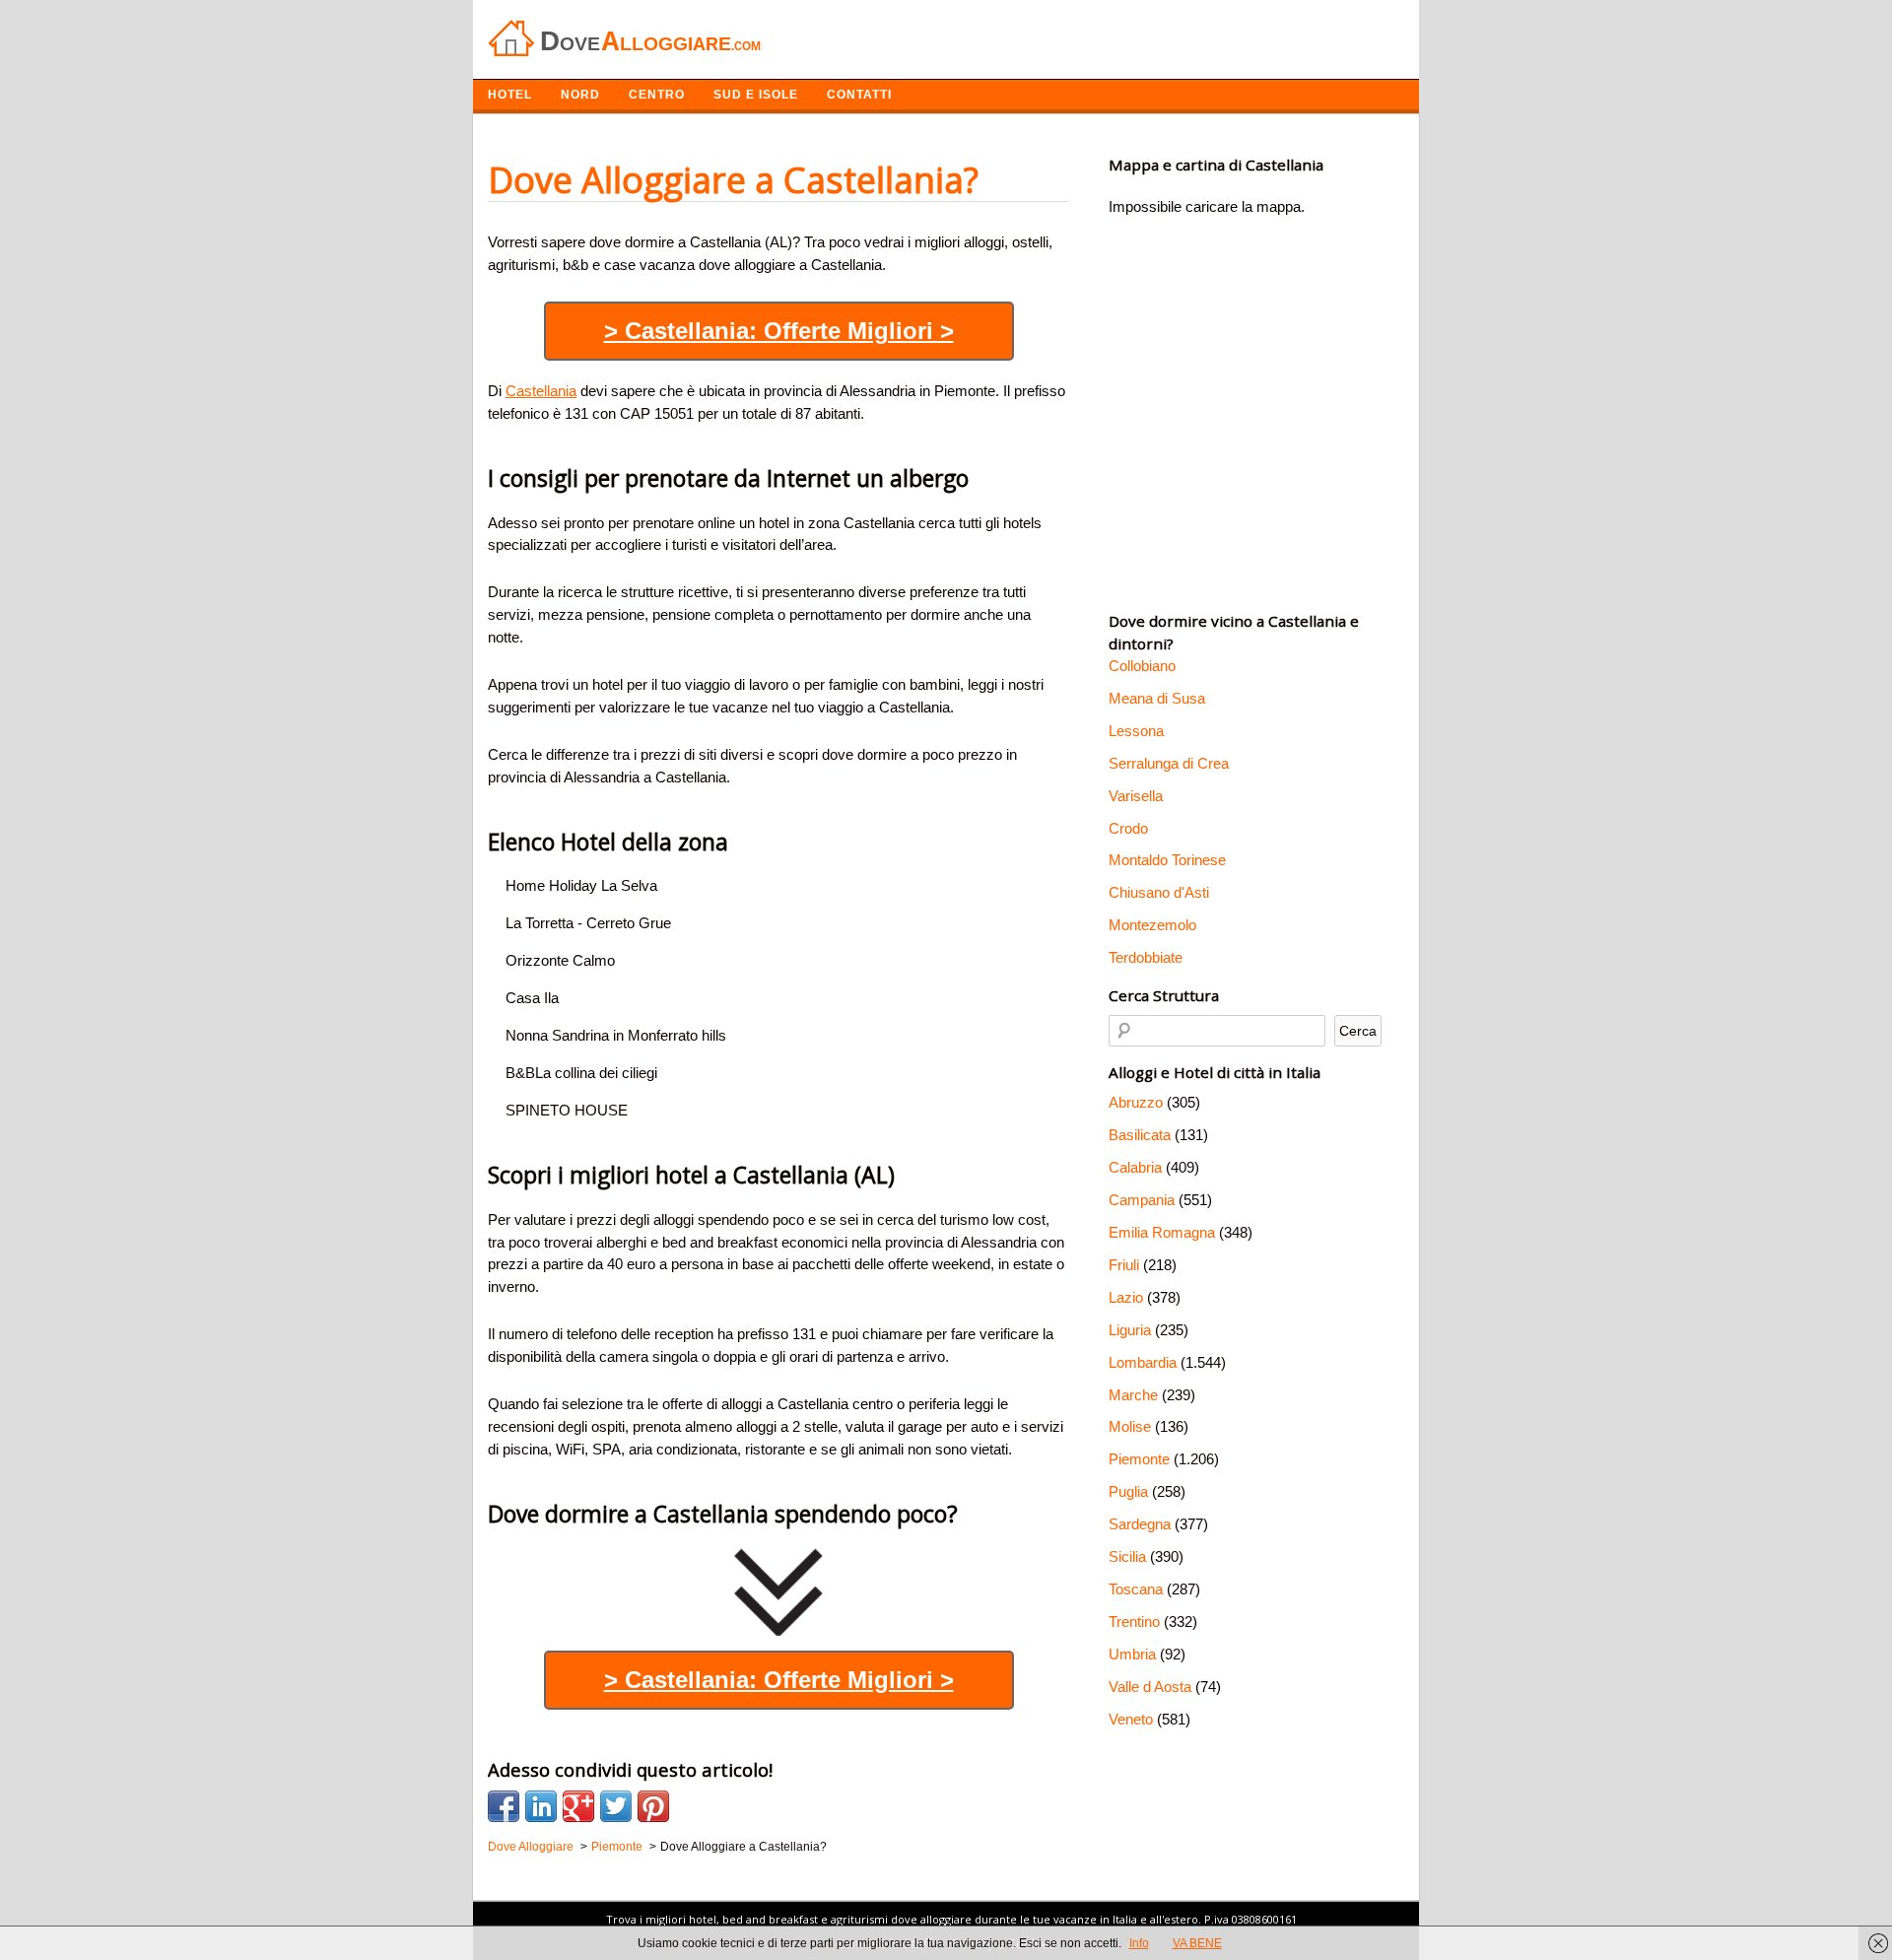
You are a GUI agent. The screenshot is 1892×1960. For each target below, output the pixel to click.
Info (1139, 1943)
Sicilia (1127, 1556)
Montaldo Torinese (1167, 860)
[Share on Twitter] (616, 1806)
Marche (1133, 1395)
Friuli (1124, 1265)
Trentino (1134, 1622)
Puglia (1128, 1491)
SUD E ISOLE (756, 95)
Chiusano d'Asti (1159, 892)
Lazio (1126, 1297)
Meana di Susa (1157, 698)
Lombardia (1143, 1362)
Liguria (1130, 1330)
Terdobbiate (1146, 957)
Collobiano (1142, 666)
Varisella (1136, 796)
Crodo (1128, 828)
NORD (580, 95)
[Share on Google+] (578, 1806)
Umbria (1132, 1654)
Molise (1130, 1426)
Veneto (1131, 1719)
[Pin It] (653, 1806)
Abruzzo (1136, 1102)
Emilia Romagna (1162, 1232)
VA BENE (1197, 1943)
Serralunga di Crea (1169, 763)
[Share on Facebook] (504, 1806)
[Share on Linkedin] (541, 1806)
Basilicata (1140, 1135)
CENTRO (657, 95)
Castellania (541, 391)
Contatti (859, 95)
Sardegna (1140, 1524)
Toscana (1136, 1589)
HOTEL (510, 95)
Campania (1142, 1200)
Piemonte (1139, 1459)
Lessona (1136, 731)
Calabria (1135, 1167)
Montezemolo (1152, 925)
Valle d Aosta (1150, 1687)
